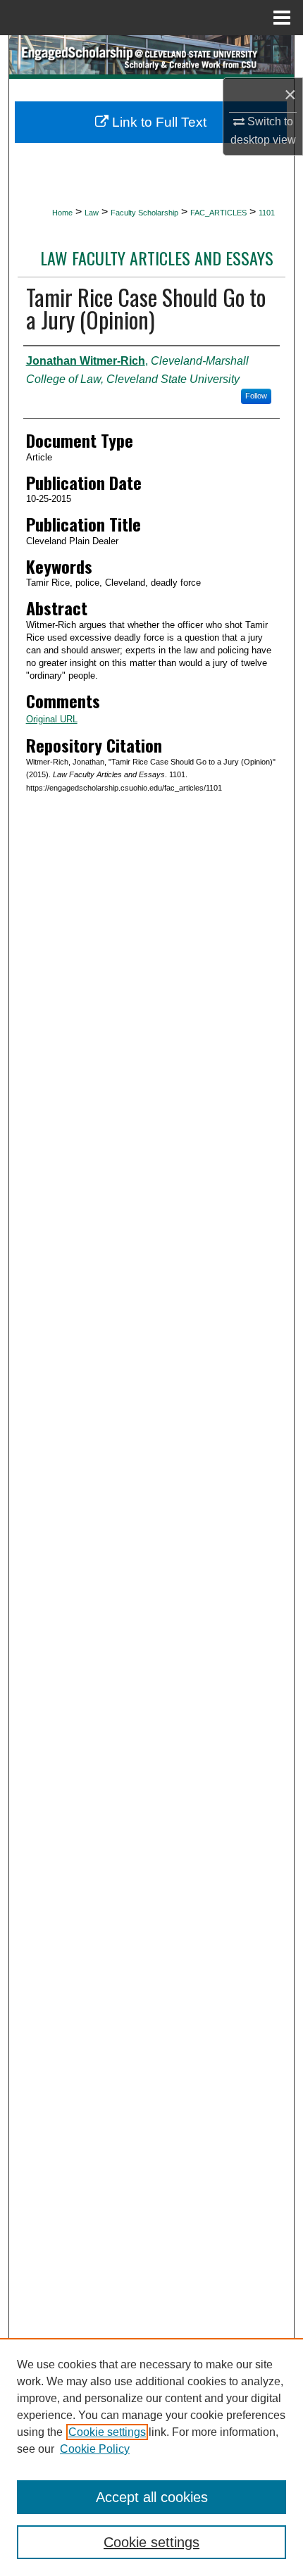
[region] (151, 2457)
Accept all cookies (152, 2497)
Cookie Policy (95, 2449)
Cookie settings (107, 2432)
